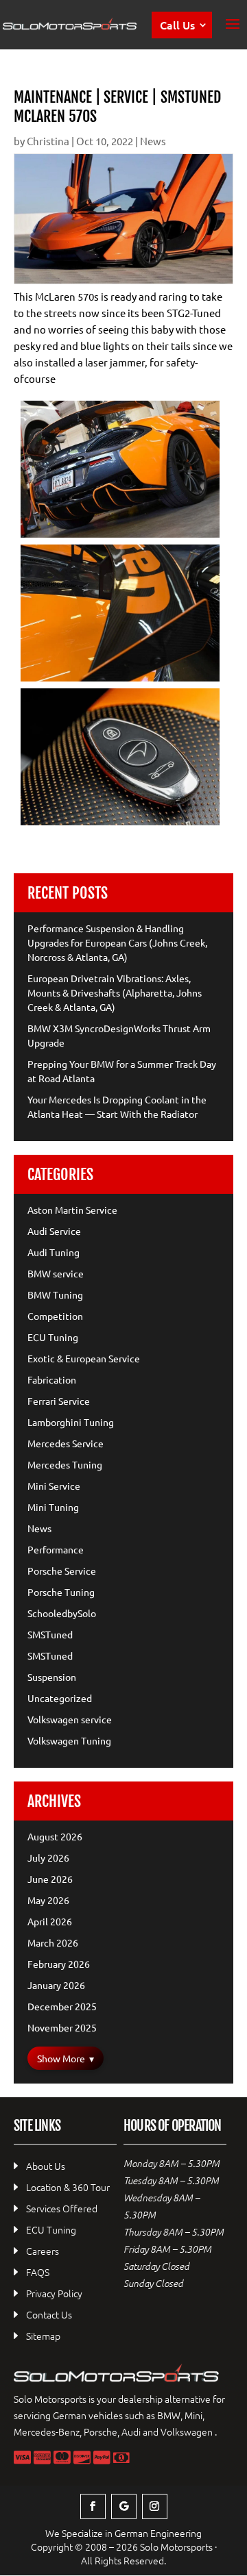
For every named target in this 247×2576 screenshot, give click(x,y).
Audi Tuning (54, 1252)
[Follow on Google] (124, 2506)
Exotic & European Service (84, 1358)
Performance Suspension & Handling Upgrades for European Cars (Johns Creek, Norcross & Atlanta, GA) (117, 942)
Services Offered (62, 2208)
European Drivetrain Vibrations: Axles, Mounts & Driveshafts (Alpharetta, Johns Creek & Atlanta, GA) (115, 992)
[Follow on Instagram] (155, 2506)
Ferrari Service (59, 1401)
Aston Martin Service (72, 1210)
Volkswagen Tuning (69, 1740)
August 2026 (55, 1836)
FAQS (38, 2272)
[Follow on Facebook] (93, 2506)
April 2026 (50, 1921)
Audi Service (54, 1231)
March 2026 (53, 1942)
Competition (55, 1316)
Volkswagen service (70, 1719)
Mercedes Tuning (65, 1464)
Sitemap (43, 2336)
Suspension (52, 1677)
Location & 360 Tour (68, 2187)
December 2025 (62, 2006)
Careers (43, 2251)
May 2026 (48, 1900)
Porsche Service (62, 1571)
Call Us (177, 25)
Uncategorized (60, 1698)
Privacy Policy (54, 2293)
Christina (48, 141)
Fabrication (52, 1379)
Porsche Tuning (61, 1592)
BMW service (56, 1273)
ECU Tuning (53, 1337)
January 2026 (56, 1985)
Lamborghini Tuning (71, 1422)
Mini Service (54, 1486)
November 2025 (62, 2027)
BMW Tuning (55, 1295)
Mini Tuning (53, 1507)
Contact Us (49, 2314)
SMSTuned (50, 1634)
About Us (46, 2166)
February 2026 (59, 1964)
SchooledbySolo (62, 1613)
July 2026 (48, 1858)
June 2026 (50, 1879)
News (153, 141)
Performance (56, 1549)
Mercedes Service (66, 1443)
